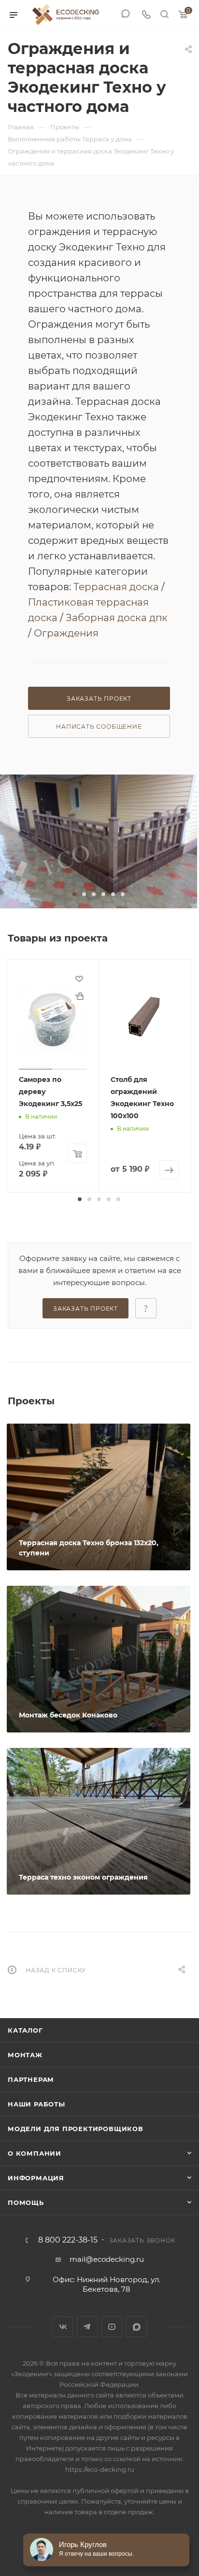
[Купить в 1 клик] (79, 996)
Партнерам (31, 2079)
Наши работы (36, 2104)
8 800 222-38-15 (68, 2240)
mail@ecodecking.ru (107, 2259)
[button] (74, 894)
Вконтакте (63, 2327)
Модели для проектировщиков (76, 2129)
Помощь (26, 2202)
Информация (36, 2178)
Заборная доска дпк (117, 618)
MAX (136, 2327)
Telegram (87, 2327)
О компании (35, 2153)
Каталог (25, 2030)
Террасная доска (116, 587)
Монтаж (25, 2055)
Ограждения (66, 633)
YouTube (112, 2327)
